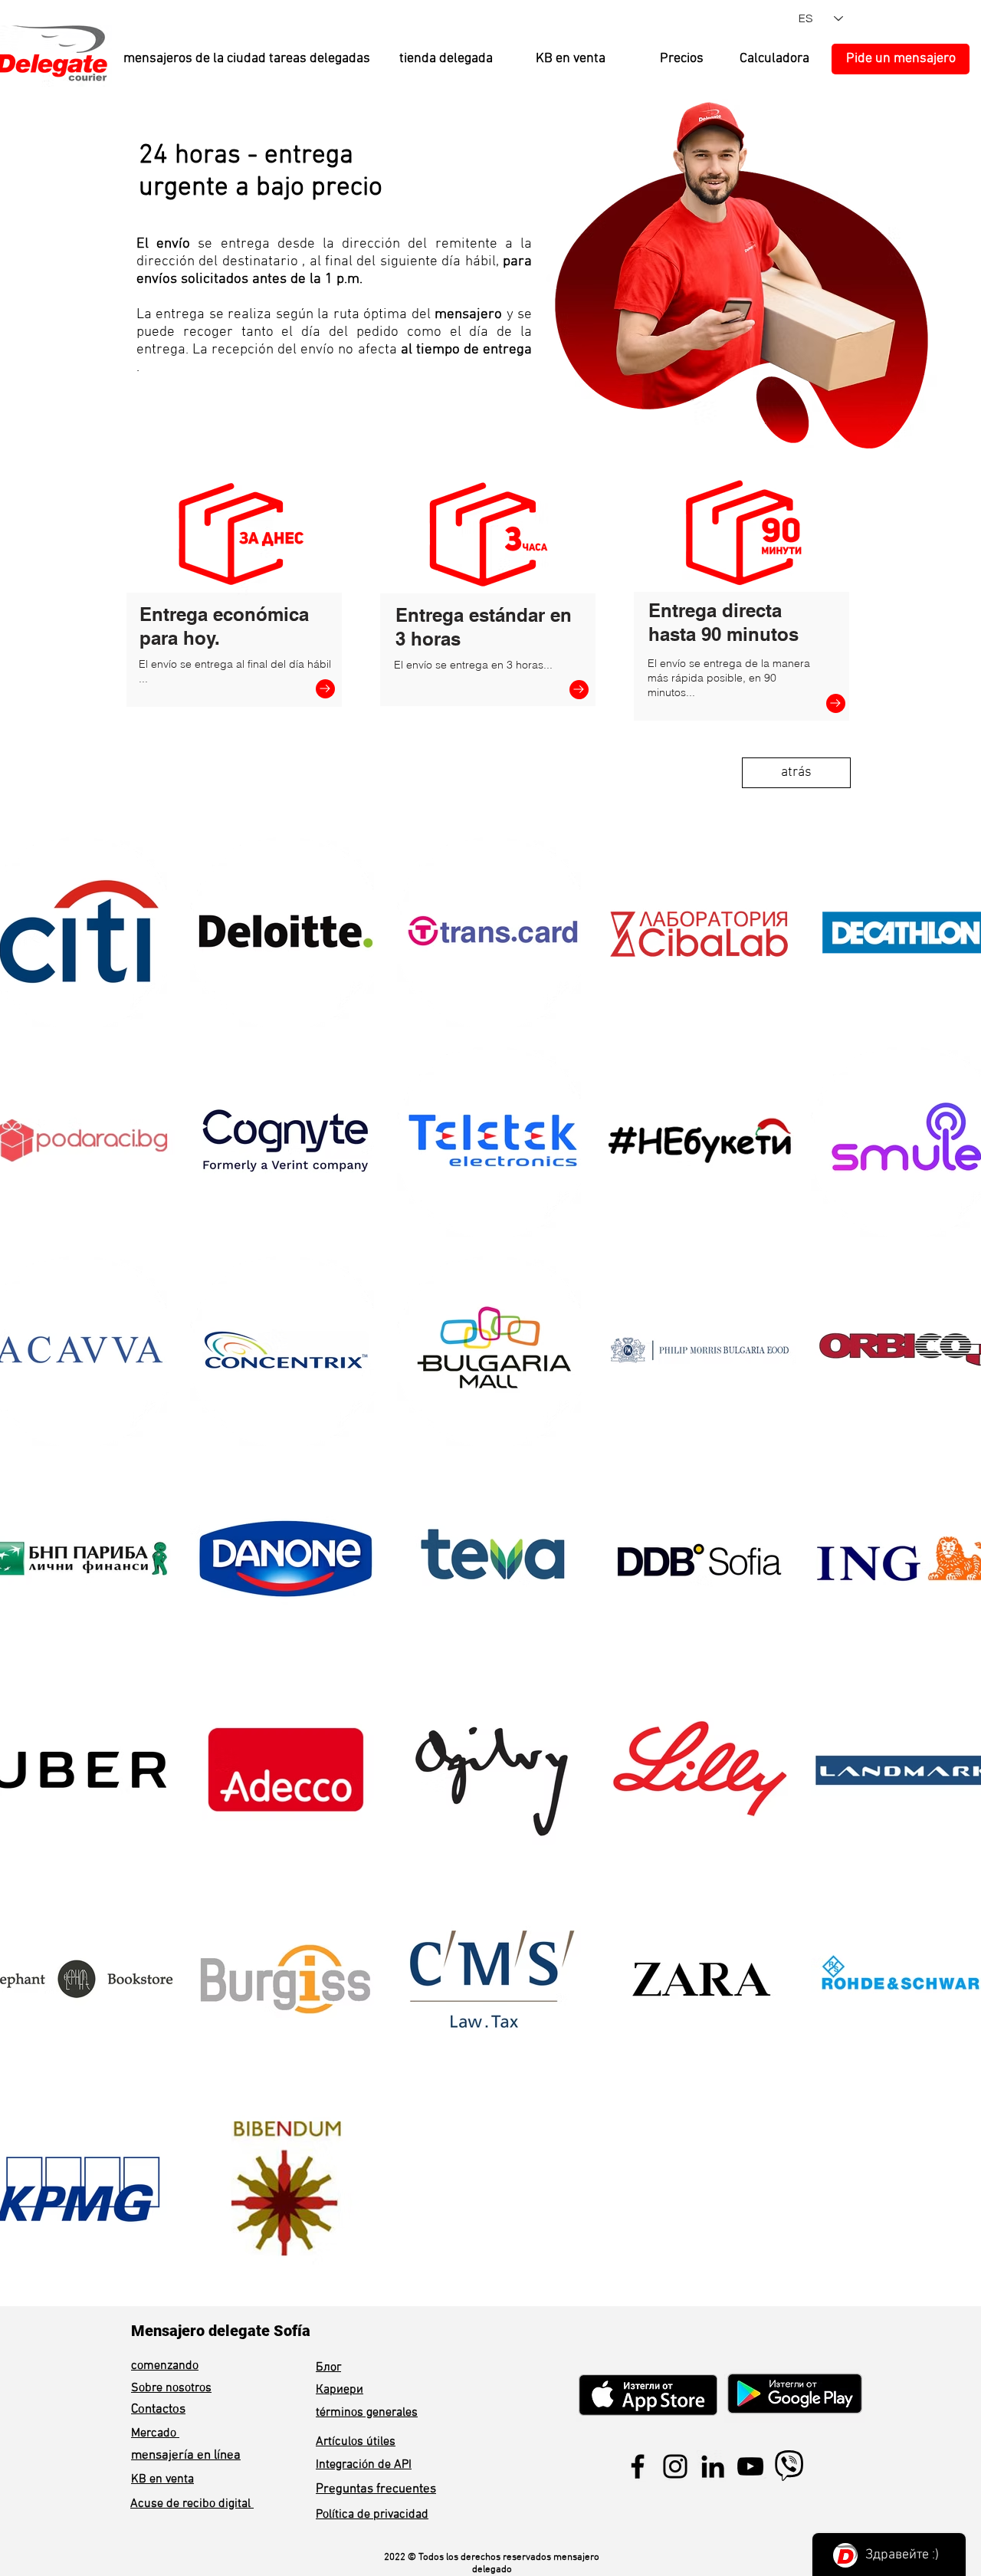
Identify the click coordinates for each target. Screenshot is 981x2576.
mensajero (468, 315)
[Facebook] (638, 2466)
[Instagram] (675, 2466)
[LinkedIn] (713, 2466)
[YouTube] (750, 2466)
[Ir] (325, 689)
